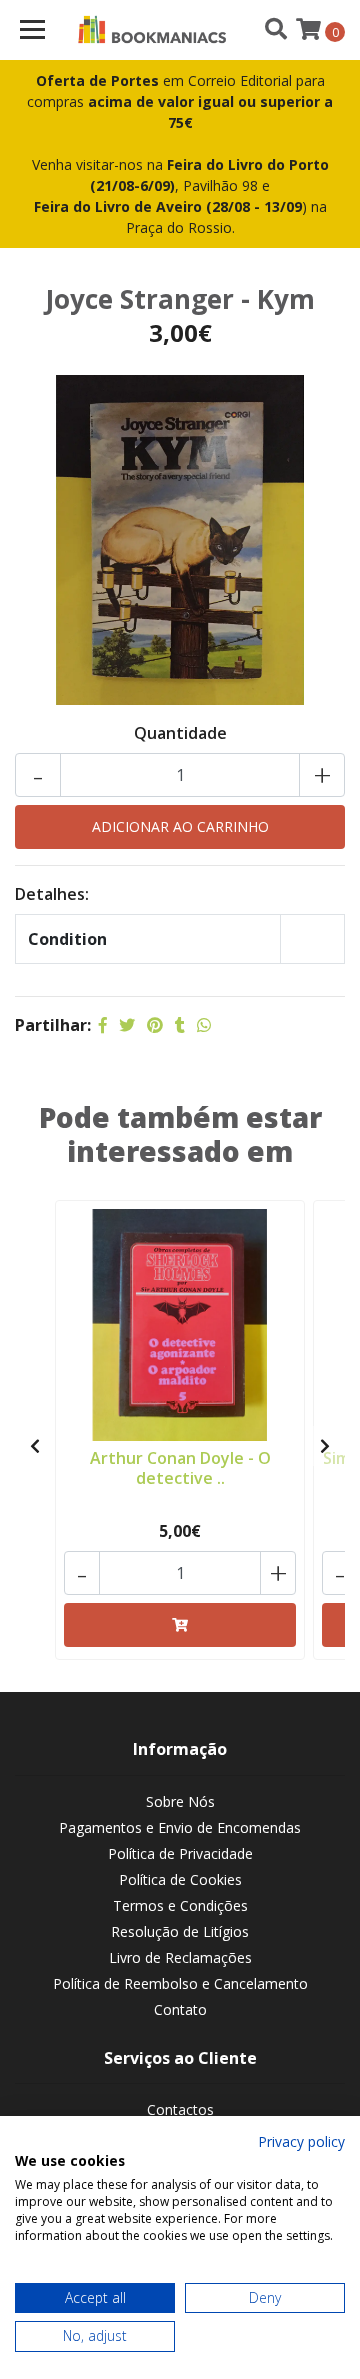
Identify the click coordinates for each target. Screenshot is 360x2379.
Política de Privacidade (180, 1853)
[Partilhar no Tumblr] (180, 1025)
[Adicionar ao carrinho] (180, 1625)
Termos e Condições (180, 1905)
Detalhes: (52, 894)
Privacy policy (301, 2141)
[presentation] (35, 1446)
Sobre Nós (180, 1801)
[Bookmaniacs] (152, 30)
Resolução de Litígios (180, 1931)
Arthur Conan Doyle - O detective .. (180, 1467)
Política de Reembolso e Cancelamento (180, 1983)
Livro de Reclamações (180, 1957)
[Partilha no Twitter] (127, 1025)
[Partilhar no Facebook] (103, 1025)
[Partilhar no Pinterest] (155, 1025)
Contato (180, 2009)
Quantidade (180, 733)
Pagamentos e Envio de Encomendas (180, 1827)
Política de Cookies (180, 1879)
